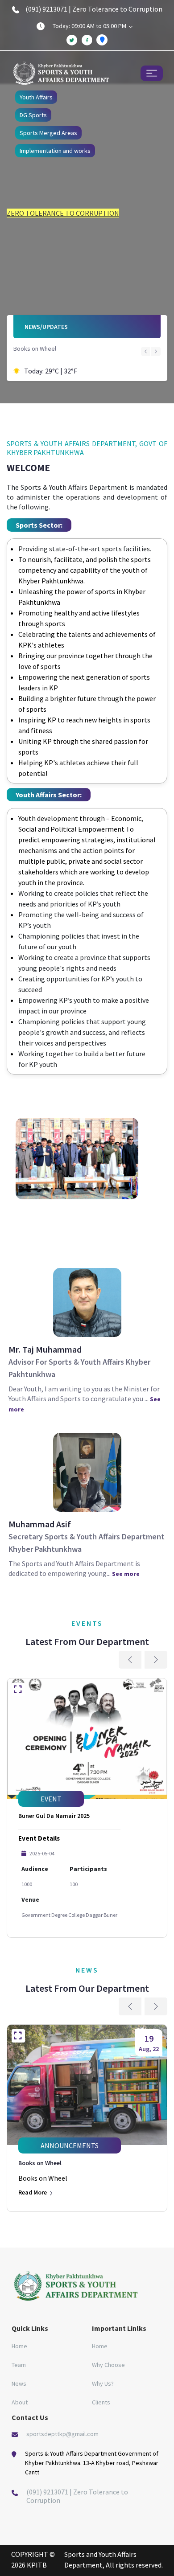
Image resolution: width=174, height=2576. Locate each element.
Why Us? (103, 2383)
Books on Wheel (35, 349)
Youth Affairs (36, 97)
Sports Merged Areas (48, 133)
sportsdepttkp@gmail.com (62, 2434)
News (19, 2383)
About (20, 2402)
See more (126, 1574)
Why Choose (108, 2365)
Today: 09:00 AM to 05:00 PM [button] (90, 26)
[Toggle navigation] (151, 73)
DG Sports (33, 115)
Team (19, 2365)
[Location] (102, 40)
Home (19, 2346)
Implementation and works (55, 151)
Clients (101, 2402)
